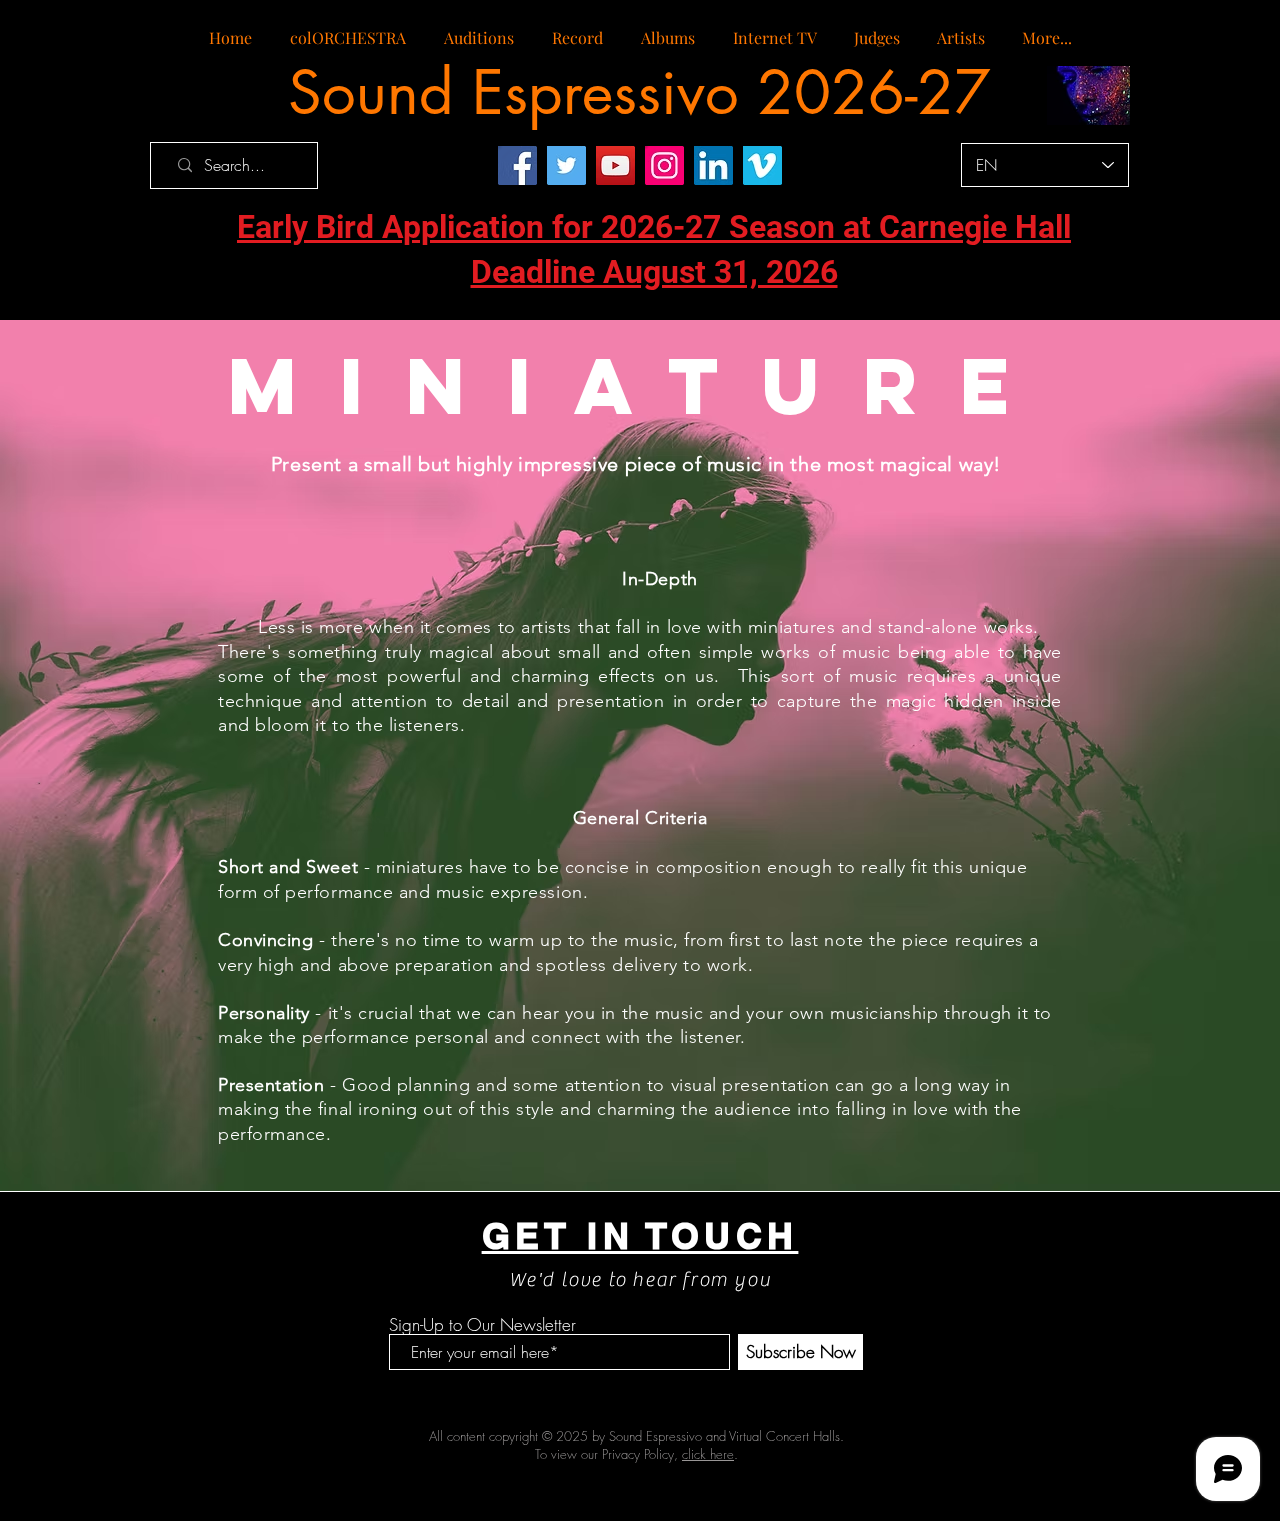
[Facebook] (517, 165)
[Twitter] (566, 165)
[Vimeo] (762, 165)
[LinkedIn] (713, 165)
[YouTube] (615, 165)
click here (708, 1454)
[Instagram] (664, 165)
